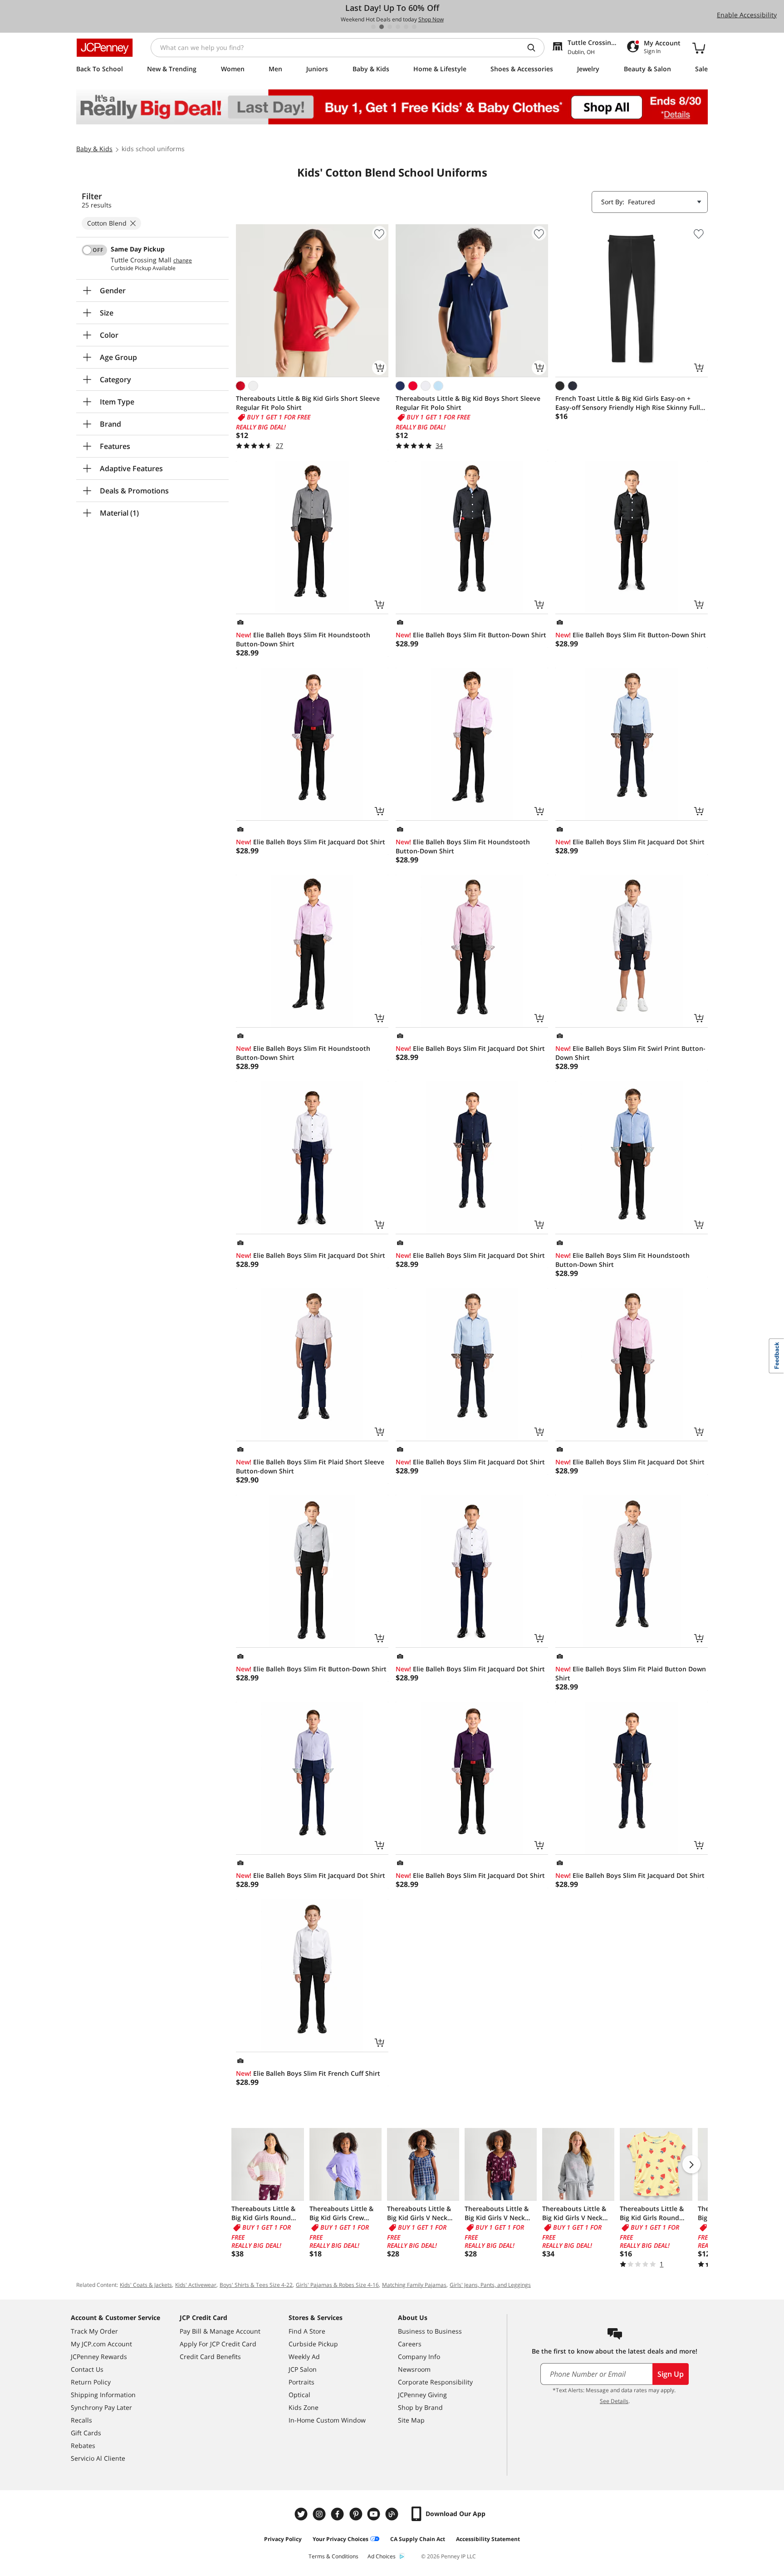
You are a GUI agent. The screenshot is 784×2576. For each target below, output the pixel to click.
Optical (299, 2395)
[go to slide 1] (373, 27)
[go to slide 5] (406, 27)
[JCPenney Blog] (393, 2514)
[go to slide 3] (390, 27)
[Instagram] (320, 2514)
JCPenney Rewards (99, 2357)
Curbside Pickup (313, 2344)
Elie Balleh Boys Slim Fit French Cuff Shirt (308, 2073)
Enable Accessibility (747, 15)
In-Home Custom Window (327, 2420)
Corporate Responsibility (435, 2382)
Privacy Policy (283, 2539)
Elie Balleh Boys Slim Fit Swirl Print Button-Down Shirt (630, 1053)
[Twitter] (302, 2514)
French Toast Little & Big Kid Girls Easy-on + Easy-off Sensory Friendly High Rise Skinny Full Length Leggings (628, 403)
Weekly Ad (304, 2357)
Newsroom (414, 2369)
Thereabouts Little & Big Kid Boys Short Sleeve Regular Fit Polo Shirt (468, 403)
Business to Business (430, 2331)
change (183, 261)
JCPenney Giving (422, 2395)
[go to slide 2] (382, 27)
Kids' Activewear (196, 2285)
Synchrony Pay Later (101, 2407)
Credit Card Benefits (210, 2357)
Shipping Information (103, 2395)
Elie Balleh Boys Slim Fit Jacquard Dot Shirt (311, 842)
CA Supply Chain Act (418, 2539)
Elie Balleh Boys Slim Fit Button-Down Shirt (471, 635)
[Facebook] (338, 2514)
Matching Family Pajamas (414, 2285)
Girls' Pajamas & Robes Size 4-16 (337, 2285)
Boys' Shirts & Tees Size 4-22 (256, 2285)
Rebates (83, 2445)
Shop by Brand (420, 2407)
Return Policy (91, 2382)
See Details (614, 2401)
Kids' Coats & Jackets (146, 2285)
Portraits (301, 2382)
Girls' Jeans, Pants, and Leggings (490, 2285)
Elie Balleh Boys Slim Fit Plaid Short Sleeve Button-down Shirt (310, 1466)
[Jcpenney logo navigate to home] (105, 48)
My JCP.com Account (101, 2344)
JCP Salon (303, 2369)
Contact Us (87, 2369)
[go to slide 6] (414, 27)
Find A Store (307, 2331)
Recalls (81, 2420)
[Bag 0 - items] (699, 48)
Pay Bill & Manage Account (220, 2331)
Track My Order (94, 2331)
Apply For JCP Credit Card (218, 2344)
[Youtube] (375, 2514)
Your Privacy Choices (341, 2539)
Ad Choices (382, 2556)
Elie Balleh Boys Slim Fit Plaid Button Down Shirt (631, 1673)
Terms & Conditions (333, 2556)
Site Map (411, 2420)
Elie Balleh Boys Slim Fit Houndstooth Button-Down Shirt (303, 639)
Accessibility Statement (488, 2539)
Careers (410, 2344)
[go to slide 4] (398, 27)
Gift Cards (86, 2433)
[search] (535, 48)
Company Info (419, 2357)
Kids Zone (304, 2407)
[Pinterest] (357, 2514)
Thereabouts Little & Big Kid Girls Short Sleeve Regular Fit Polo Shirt (308, 403)
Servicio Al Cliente (98, 2458)
